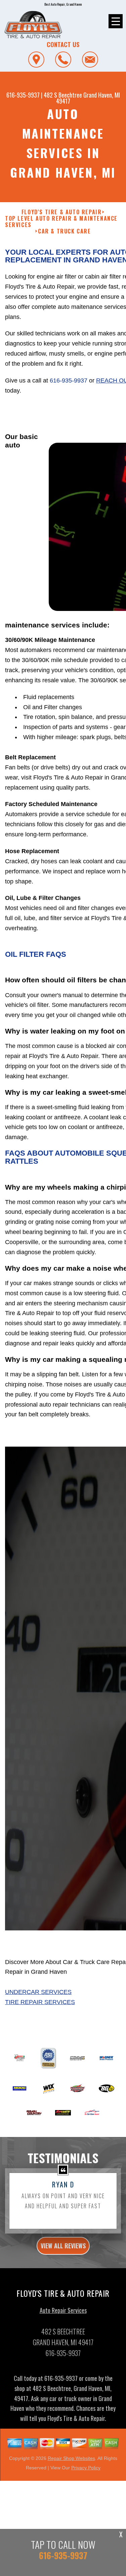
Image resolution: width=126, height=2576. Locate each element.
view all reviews (63, 2246)
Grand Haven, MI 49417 (88, 98)
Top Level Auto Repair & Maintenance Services (61, 222)
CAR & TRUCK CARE (65, 231)
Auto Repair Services (63, 2310)
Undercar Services (38, 1992)
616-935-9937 (23, 95)
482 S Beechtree (63, 95)
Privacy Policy (86, 2468)
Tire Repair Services (40, 2002)
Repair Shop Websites (71, 2458)
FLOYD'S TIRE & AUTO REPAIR (62, 212)
